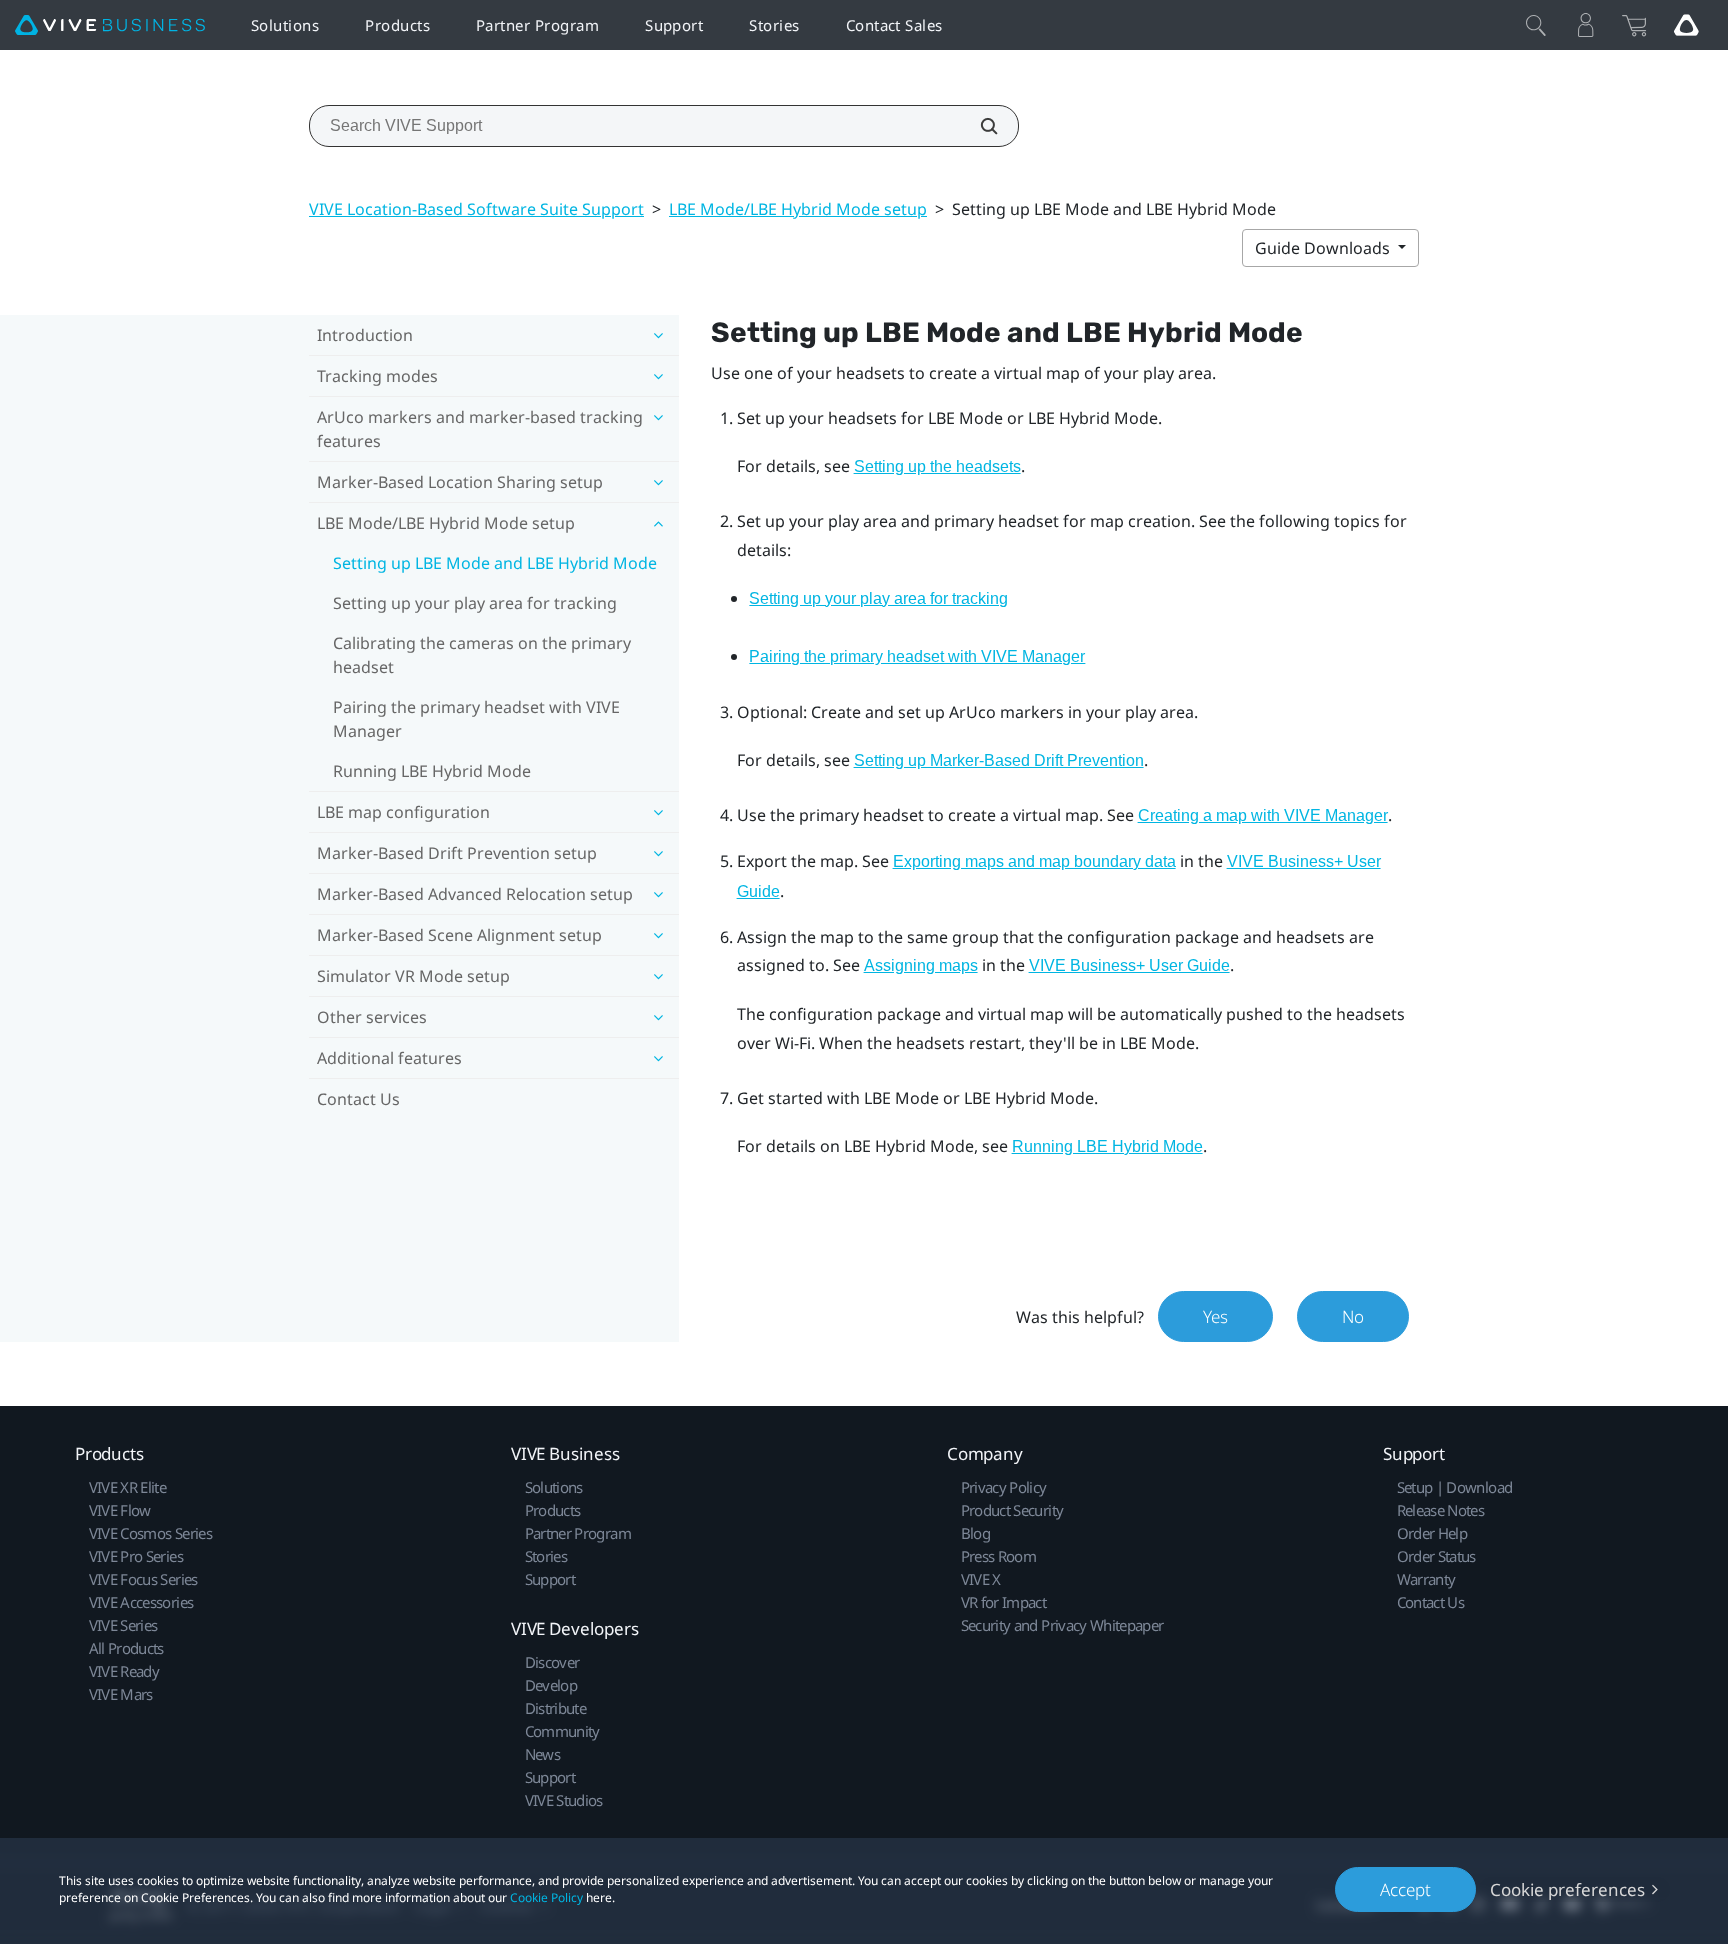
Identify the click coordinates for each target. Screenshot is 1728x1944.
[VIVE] (110, 25)
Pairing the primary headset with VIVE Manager (476, 719)
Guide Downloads (1324, 248)
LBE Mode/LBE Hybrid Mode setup (798, 209)
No (1353, 1316)
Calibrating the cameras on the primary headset (482, 655)
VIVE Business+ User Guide (1129, 965)
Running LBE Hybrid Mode (432, 771)
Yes (1215, 1316)
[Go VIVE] (1686, 25)
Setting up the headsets (937, 466)
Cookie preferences (1567, 1889)
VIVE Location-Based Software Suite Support (476, 209)
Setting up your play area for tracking (475, 603)
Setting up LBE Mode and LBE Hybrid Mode (495, 563)
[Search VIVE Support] (978, 126)
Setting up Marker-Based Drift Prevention (999, 760)
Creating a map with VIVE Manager (1263, 815)
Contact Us (358, 1099)
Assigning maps (921, 965)
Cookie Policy (546, 1897)
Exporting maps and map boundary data (1034, 861)
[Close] (1536, 25)
